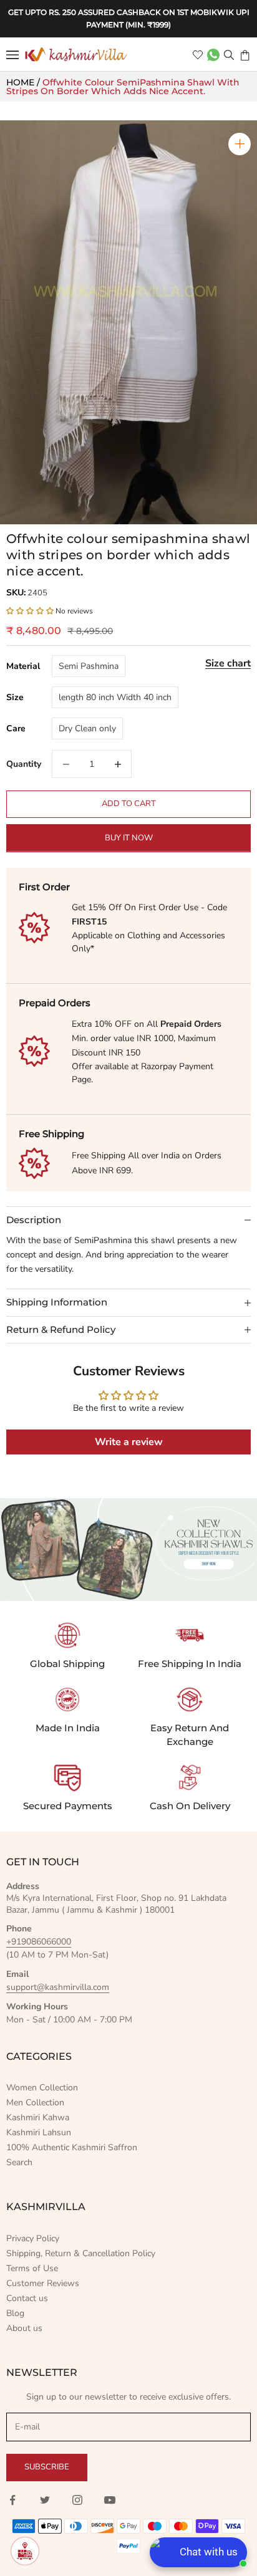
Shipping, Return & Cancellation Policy (81, 2253)
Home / (24, 82)
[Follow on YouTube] (110, 2500)
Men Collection (35, 2103)
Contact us (27, 2298)
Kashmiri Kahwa (38, 2117)
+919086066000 (39, 1942)
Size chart (228, 663)
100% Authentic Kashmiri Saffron (72, 2147)
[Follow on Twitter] (45, 2500)
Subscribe (47, 2467)
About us (24, 2328)
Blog (15, 2313)
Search (19, 2162)
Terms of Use (32, 2268)
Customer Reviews (43, 2283)
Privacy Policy (33, 2238)
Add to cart (129, 804)
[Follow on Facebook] (12, 2500)
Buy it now (129, 838)
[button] (30, 611)
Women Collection (42, 2088)
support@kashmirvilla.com (58, 1987)
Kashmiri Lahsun (39, 2132)
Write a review (129, 1442)
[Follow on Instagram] (77, 2500)
